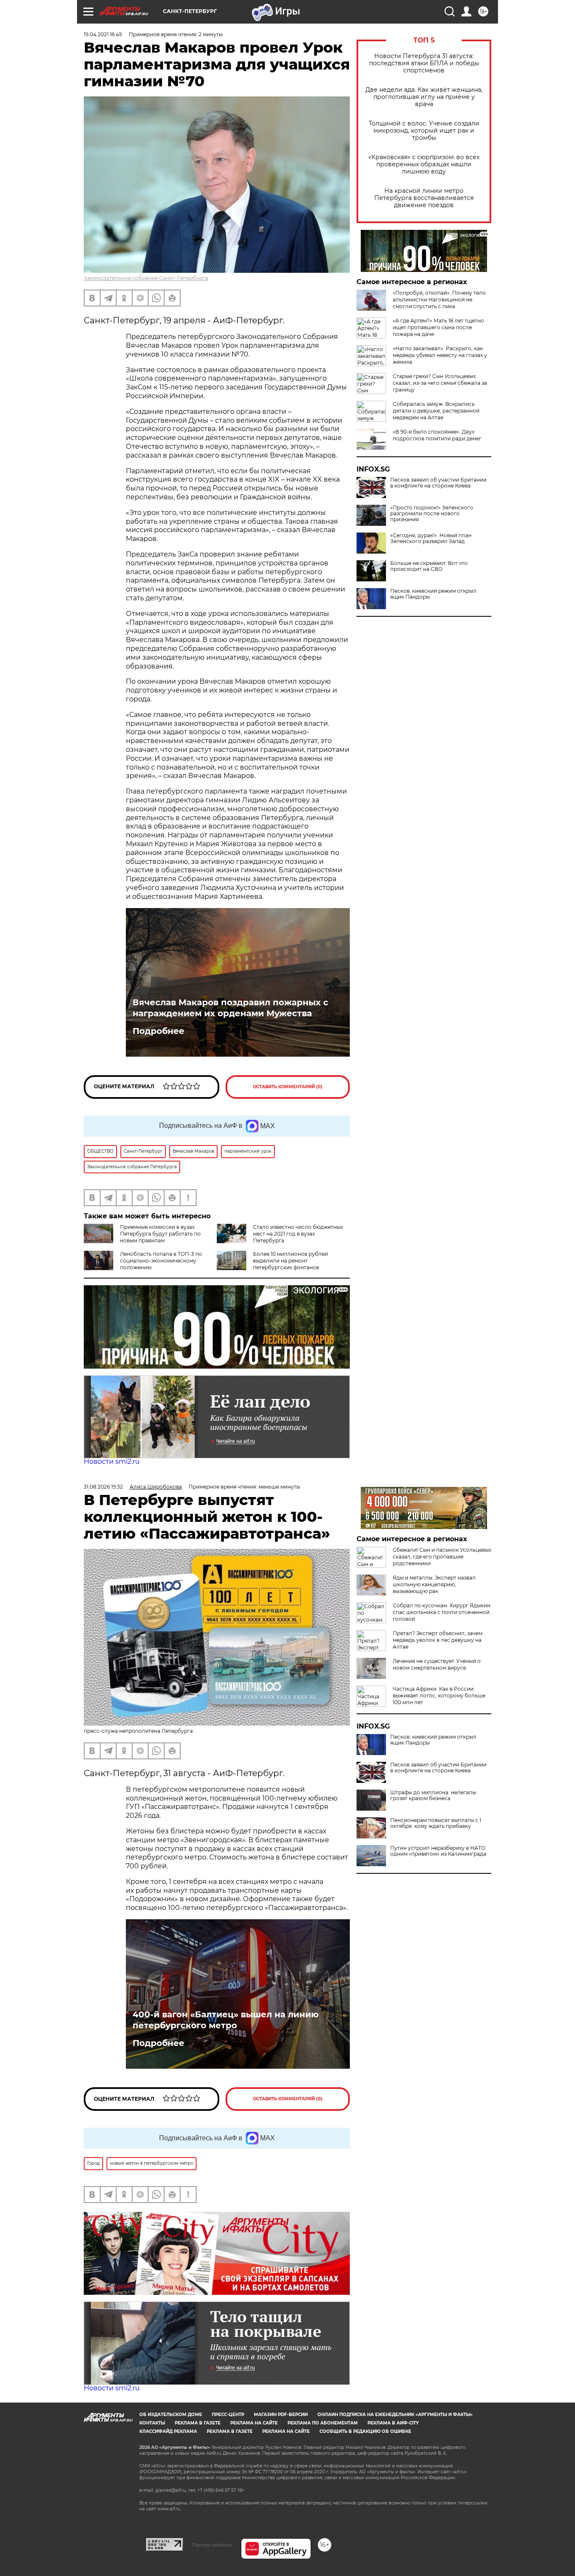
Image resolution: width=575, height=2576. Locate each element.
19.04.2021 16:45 (103, 34)
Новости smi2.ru (112, 1461)
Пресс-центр (228, 2415)
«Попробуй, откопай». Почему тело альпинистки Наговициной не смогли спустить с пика (439, 300)
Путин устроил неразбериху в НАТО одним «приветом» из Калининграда (438, 1851)
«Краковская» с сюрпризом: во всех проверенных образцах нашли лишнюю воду (424, 164)
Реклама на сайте (254, 2423)
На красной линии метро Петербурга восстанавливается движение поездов (424, 198)
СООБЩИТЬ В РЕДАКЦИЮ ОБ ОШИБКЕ (365, 2431)
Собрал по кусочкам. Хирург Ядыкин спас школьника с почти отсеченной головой (442, 1612)
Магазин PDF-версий (281, 2415)
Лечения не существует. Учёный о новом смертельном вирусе (437, 1664)
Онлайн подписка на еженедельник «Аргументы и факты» (395, 2415)
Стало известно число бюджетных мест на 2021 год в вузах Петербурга (298, 1234)
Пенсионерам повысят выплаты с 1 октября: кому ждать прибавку (436, 1823)
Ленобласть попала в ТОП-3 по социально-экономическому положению (161, 1261)
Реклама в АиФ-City (393, 2423)
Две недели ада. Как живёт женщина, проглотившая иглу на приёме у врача (424, 97)
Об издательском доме (171, 2415)
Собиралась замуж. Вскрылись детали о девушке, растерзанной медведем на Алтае (436, 411)
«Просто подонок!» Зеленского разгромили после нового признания (432, 514)
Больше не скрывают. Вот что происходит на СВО (429, 566)
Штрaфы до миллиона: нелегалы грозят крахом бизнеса (433, 1795)
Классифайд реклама (168, 2431)
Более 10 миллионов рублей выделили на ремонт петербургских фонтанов (290, 1261)
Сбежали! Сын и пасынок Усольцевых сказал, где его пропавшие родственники (442, 1557)
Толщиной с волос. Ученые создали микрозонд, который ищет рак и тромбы (424, 131)
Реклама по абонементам (323, 2423)
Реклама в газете (198, 2423)
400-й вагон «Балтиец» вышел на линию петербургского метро (226, 2020)
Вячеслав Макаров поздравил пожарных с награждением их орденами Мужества (230, 1008)
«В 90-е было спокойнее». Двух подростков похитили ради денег (437, 435)
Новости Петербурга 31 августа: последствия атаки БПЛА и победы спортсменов (424, 63)
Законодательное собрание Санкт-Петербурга (146, 278)
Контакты (152, 2423)
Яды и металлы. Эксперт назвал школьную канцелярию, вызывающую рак (434, 1584)
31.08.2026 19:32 (103, 1487)
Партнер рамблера (212, 2545)
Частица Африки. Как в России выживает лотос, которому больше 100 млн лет (439, 1696)
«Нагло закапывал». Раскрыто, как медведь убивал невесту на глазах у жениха (440, 355)
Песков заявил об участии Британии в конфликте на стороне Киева (438, 483)
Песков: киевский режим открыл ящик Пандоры (433, 594)
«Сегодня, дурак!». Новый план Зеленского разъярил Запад (431, 538)
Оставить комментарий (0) (288, 1087)
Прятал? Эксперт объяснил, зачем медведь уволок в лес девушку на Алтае (438, 1640)
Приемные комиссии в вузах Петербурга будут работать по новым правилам (160, 1234)
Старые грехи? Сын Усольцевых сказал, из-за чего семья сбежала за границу (440, 383)
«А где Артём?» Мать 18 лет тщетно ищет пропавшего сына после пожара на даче (438, 327)
